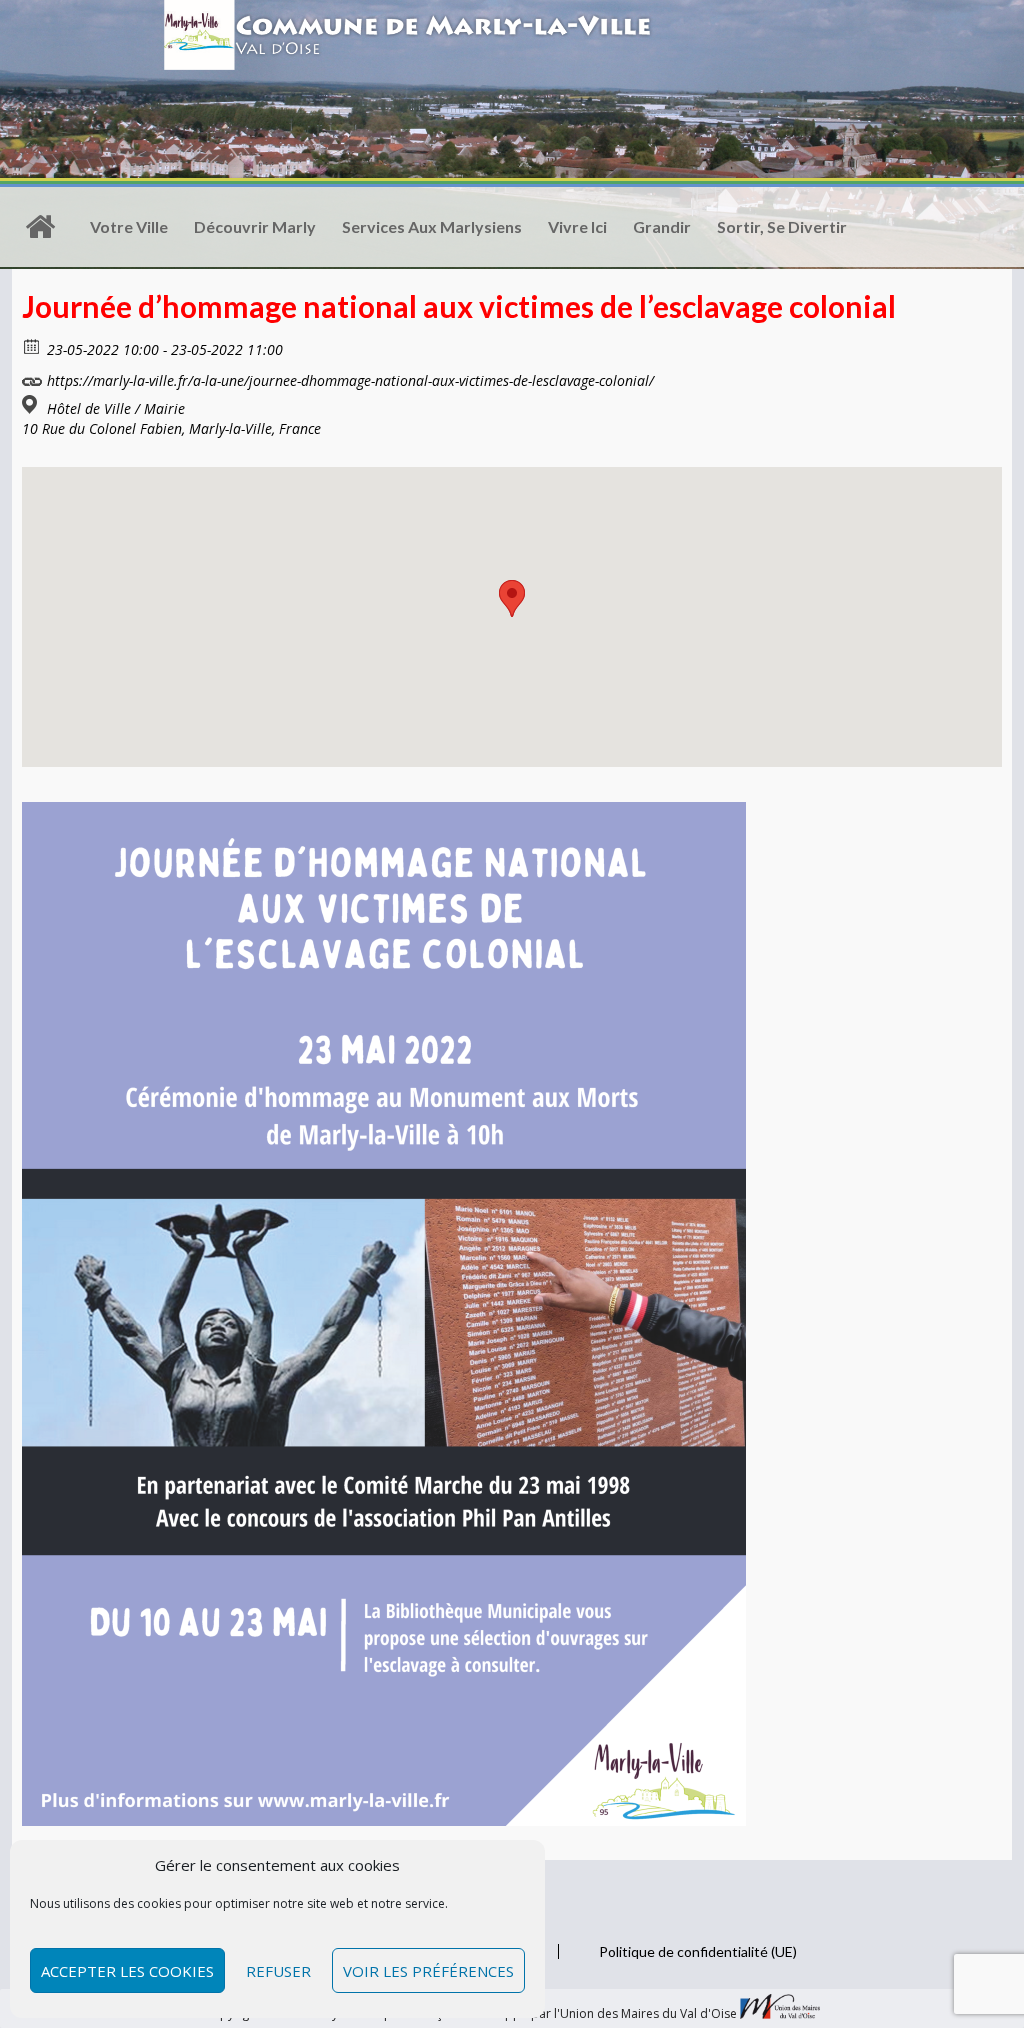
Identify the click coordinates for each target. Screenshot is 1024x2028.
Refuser (278, 1971)
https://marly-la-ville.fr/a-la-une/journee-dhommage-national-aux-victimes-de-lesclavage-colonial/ (348, 380)
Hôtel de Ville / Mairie (116, 409)
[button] (512, 598)
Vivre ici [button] (577, 226)
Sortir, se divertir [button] (782, 226)
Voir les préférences (428, 1971)
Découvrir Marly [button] (255, 226)
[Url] (32, 376)
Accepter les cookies (127, 1971)
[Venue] (32, 404)
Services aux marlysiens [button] (432, 226)
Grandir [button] (662, 226)
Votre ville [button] (129, 226)
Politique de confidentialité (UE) (698, 1951)
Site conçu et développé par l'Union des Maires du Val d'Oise (564, 2014)
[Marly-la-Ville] (40, 227)
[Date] (32, 345)
